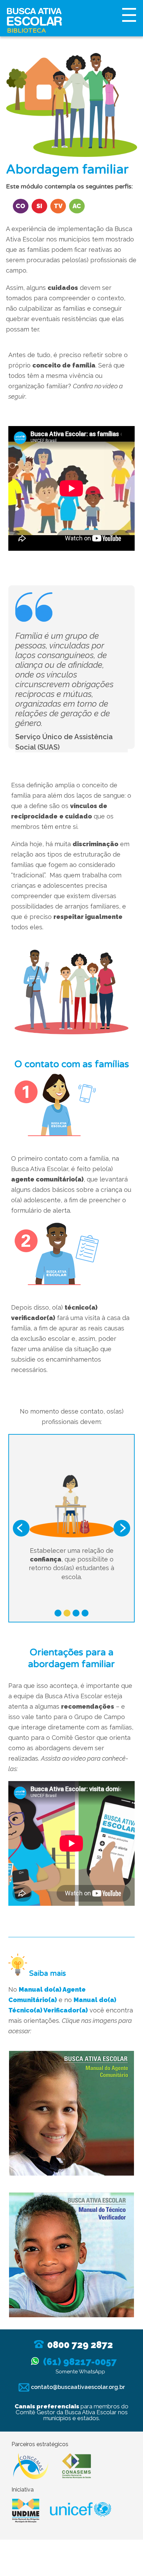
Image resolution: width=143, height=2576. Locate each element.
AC (77, 206)
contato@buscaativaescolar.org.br (77, 2387)
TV (58, 206)
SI (39, 206)
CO (20, 206)
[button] (21, 1528)
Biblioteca (26, 30)
